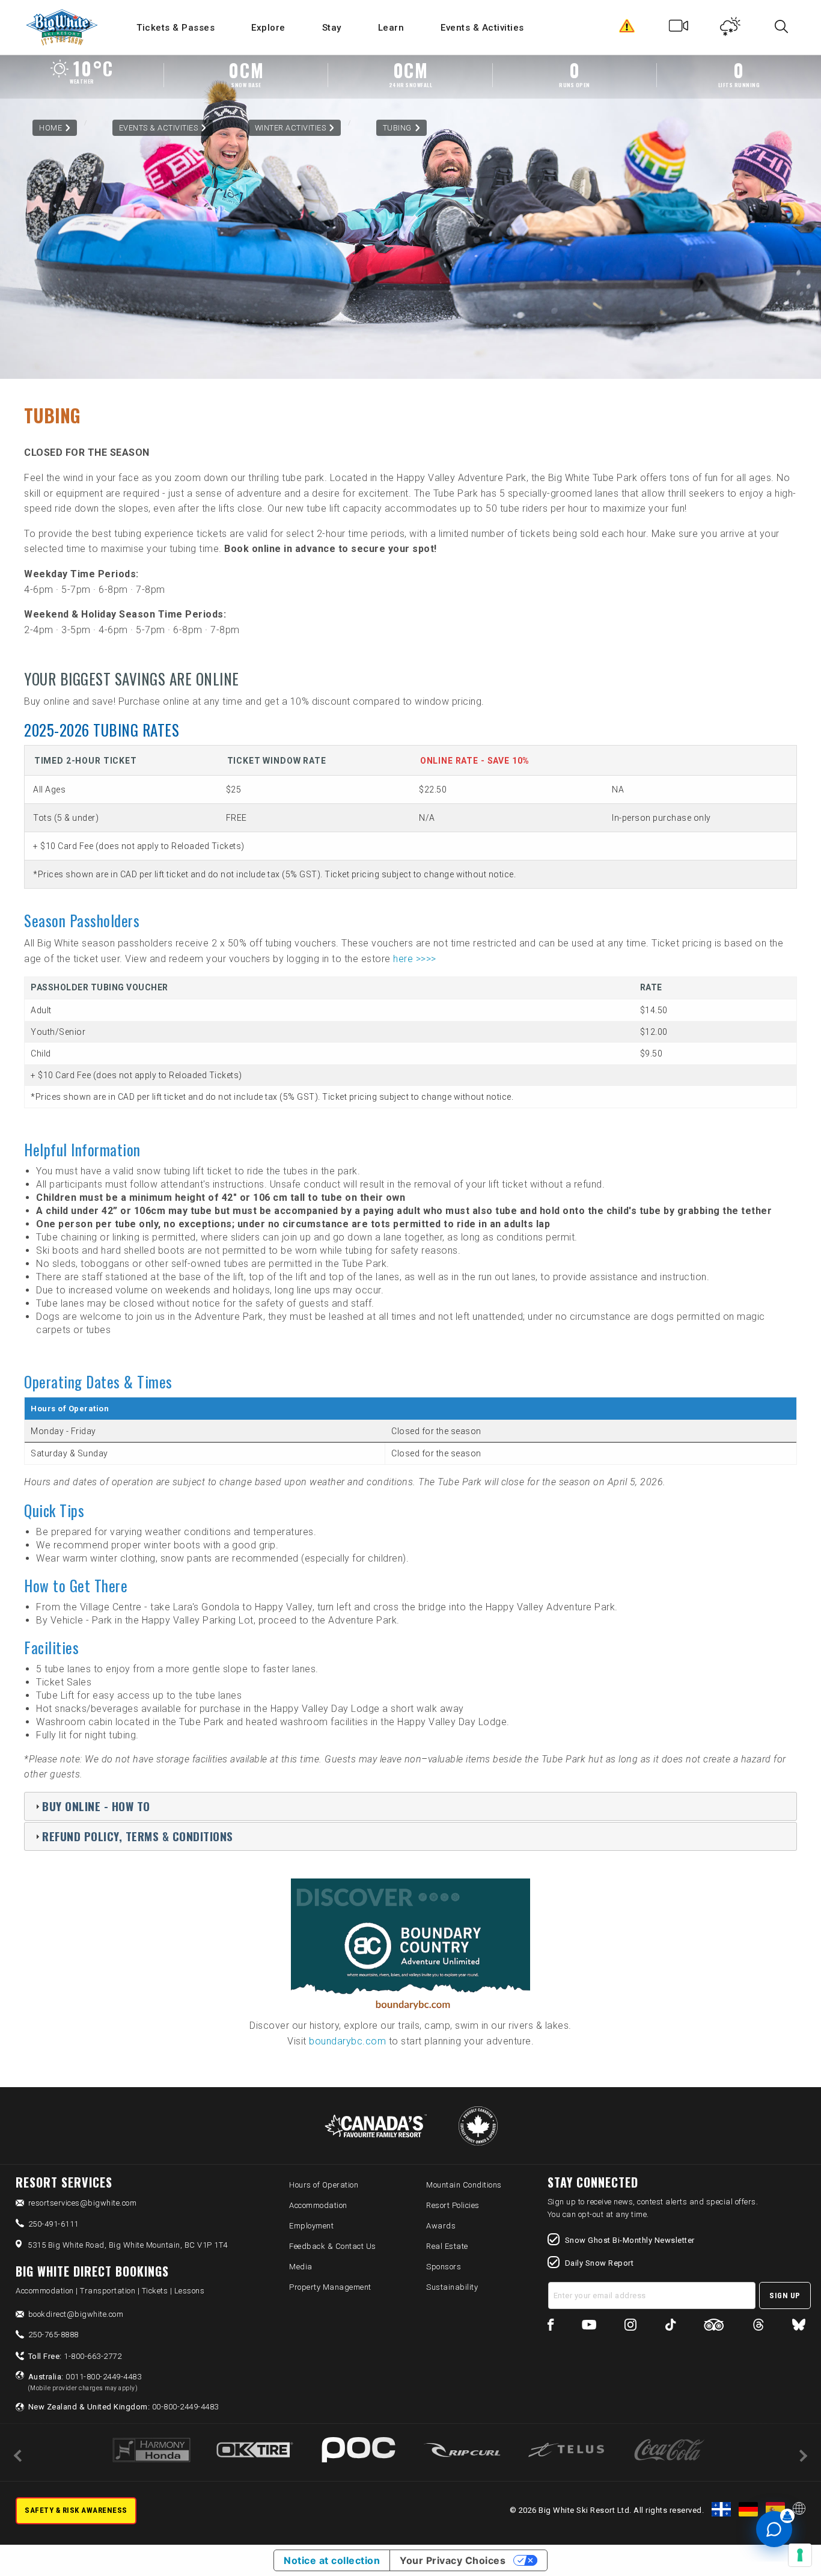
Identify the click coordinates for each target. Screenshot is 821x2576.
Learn (391, 28)
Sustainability (452, 2287)
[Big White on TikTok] (670, 2327)
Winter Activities (291, 128)
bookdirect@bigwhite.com (76, 2314)
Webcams (679, 29)
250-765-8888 (53, 2335)
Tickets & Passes (175, 28)
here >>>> (415, 959)
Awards (441, 2226)
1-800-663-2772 (75, 2356)
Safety (627, 29)
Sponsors (444, 2267)
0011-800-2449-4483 (85, 2382)
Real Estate (447, 2246)
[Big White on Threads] (758, 2327)
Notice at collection (332, 2560)
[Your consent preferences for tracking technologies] (800, 2555)
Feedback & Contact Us (333, 2246)
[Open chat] (774, 2529)
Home (50, 128)
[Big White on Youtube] (589, 2327)
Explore (268, 28)
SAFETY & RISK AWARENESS (76, 2510)
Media (301, 2267)
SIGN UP (785, 2295)
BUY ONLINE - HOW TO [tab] (96, 1806)
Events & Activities (482, 28)
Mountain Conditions (464, 2185)
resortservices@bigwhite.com (83, 2203)
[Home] (63, 27)
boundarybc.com (347, 2041)
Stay (332, 28)
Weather (731, 29)
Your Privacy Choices (453, 2560)
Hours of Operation (324, 2185)
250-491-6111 (53, 2224)
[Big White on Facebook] (551, 2327)
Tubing (397, 128)
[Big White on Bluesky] (799, 2327)
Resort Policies (453, 2205)
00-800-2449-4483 (124, 2407)
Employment (311, 2226)
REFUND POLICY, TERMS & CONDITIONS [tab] (138, 1836)
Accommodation (318, 2205)
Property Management (330, 2287)
